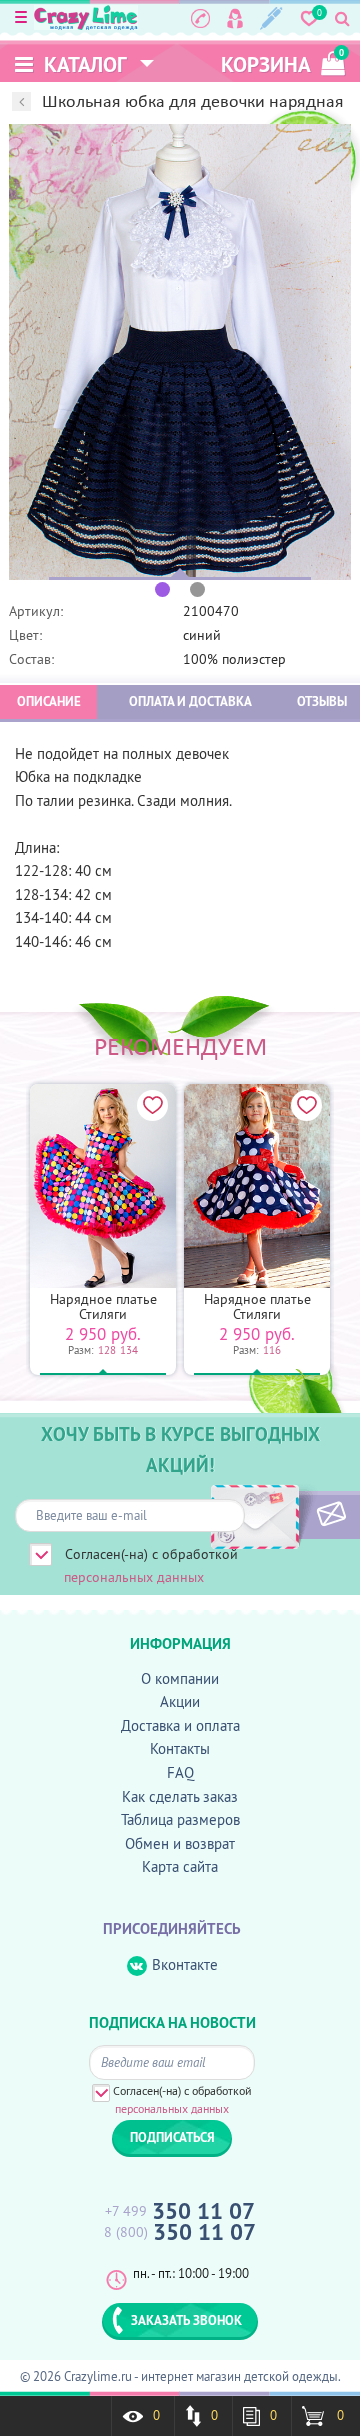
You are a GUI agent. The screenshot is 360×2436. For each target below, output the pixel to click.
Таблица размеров (180, 1819)
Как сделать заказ (180, 1796)
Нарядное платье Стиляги (103, 1306)
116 (272, 1350)
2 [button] (197, 589)
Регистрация (271, 18)
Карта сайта (180, 1866)
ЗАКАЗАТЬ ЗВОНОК (186, 2320)
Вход (235, 18)
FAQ (180, 1772)
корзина (282, 62)
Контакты (180, 1748)
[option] (180, 352)
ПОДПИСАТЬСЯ (297, 1515)
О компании (180, 1678)
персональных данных (134, 1577)
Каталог (83, 64)
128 (107, 1350)
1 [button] (162, 589)
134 (129, 1350)
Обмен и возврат (180, 1843)
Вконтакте (185, 1964)
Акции (180, 1701)
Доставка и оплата (180, 1725)
